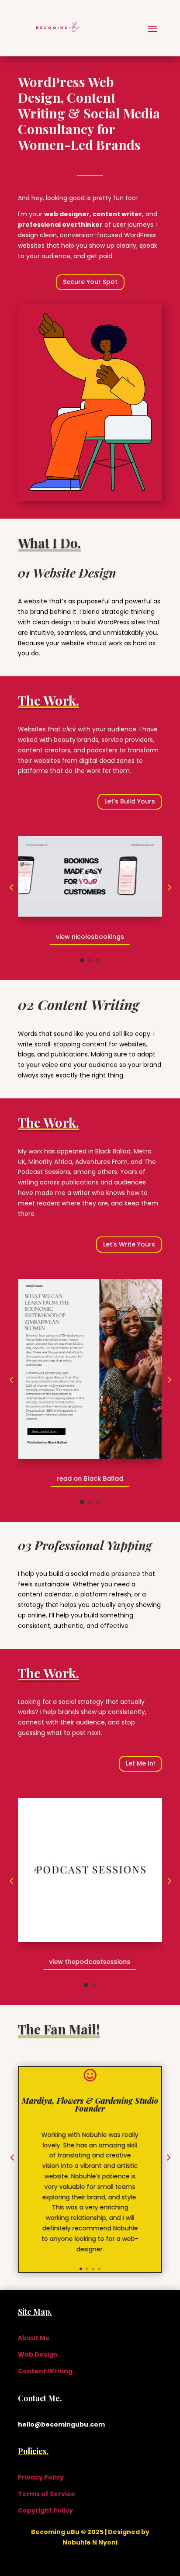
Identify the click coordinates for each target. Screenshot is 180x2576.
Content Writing (45, 2371)
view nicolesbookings (90, 937)
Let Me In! (140, 1763)
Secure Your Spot (90, 282)
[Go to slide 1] (82, 960)
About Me (34, 2338)
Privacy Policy (41, 2477)
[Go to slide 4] (99, 2269)
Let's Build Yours (130, 801)
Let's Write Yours (129, 1244)
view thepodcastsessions (90, 1962)
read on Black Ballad (90, 1478)
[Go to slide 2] (90, 960)
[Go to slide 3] (98, 960)
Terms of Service (47, 2494)
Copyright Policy (45, 2510)
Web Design (38, 2354)
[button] (11, 888)
